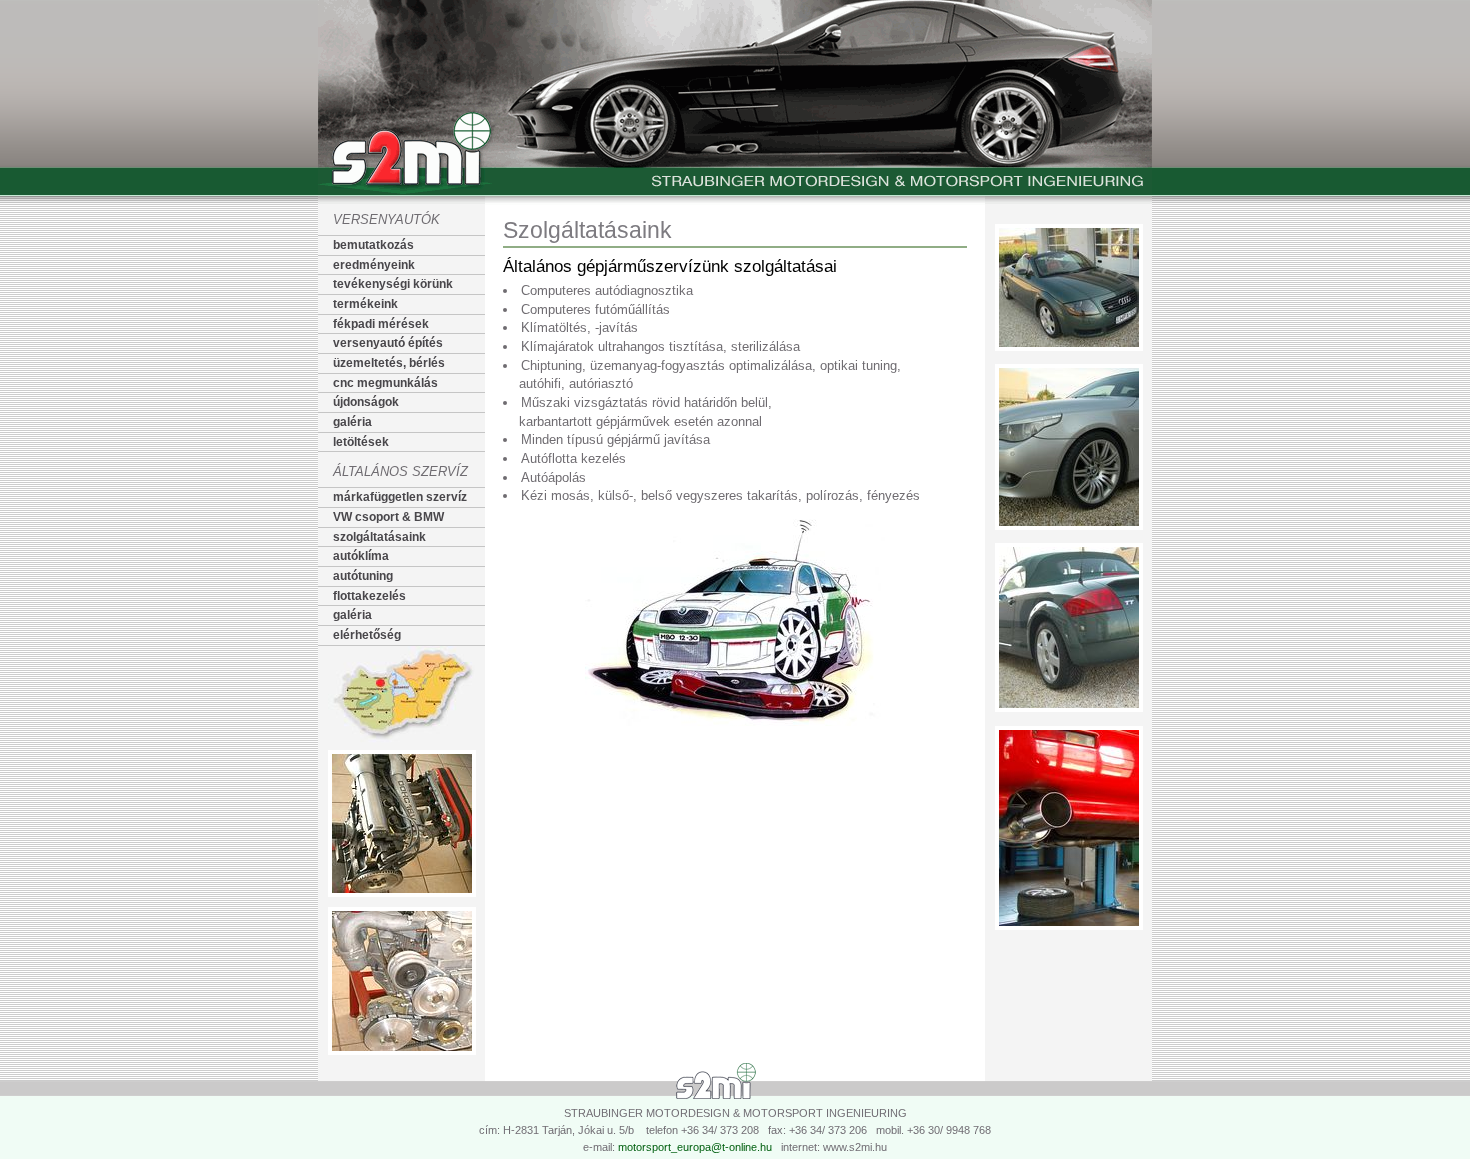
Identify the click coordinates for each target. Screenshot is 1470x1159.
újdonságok (366, 402)
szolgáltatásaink (379, 537)
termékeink (365, 304)
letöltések (361, 442)
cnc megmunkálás (385, 383)
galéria (352, 422)
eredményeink (374, 265)
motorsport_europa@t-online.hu (695, 1147)
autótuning (363, 576)
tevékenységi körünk (393, 284)
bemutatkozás (373, 245)
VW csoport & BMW (388, 517)
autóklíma (361, 556)
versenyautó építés (388, 343)
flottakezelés (369, 596)
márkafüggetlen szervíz (400, 497)
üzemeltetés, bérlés (389, 363)
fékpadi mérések (381, 324)
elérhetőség (367, 635)
